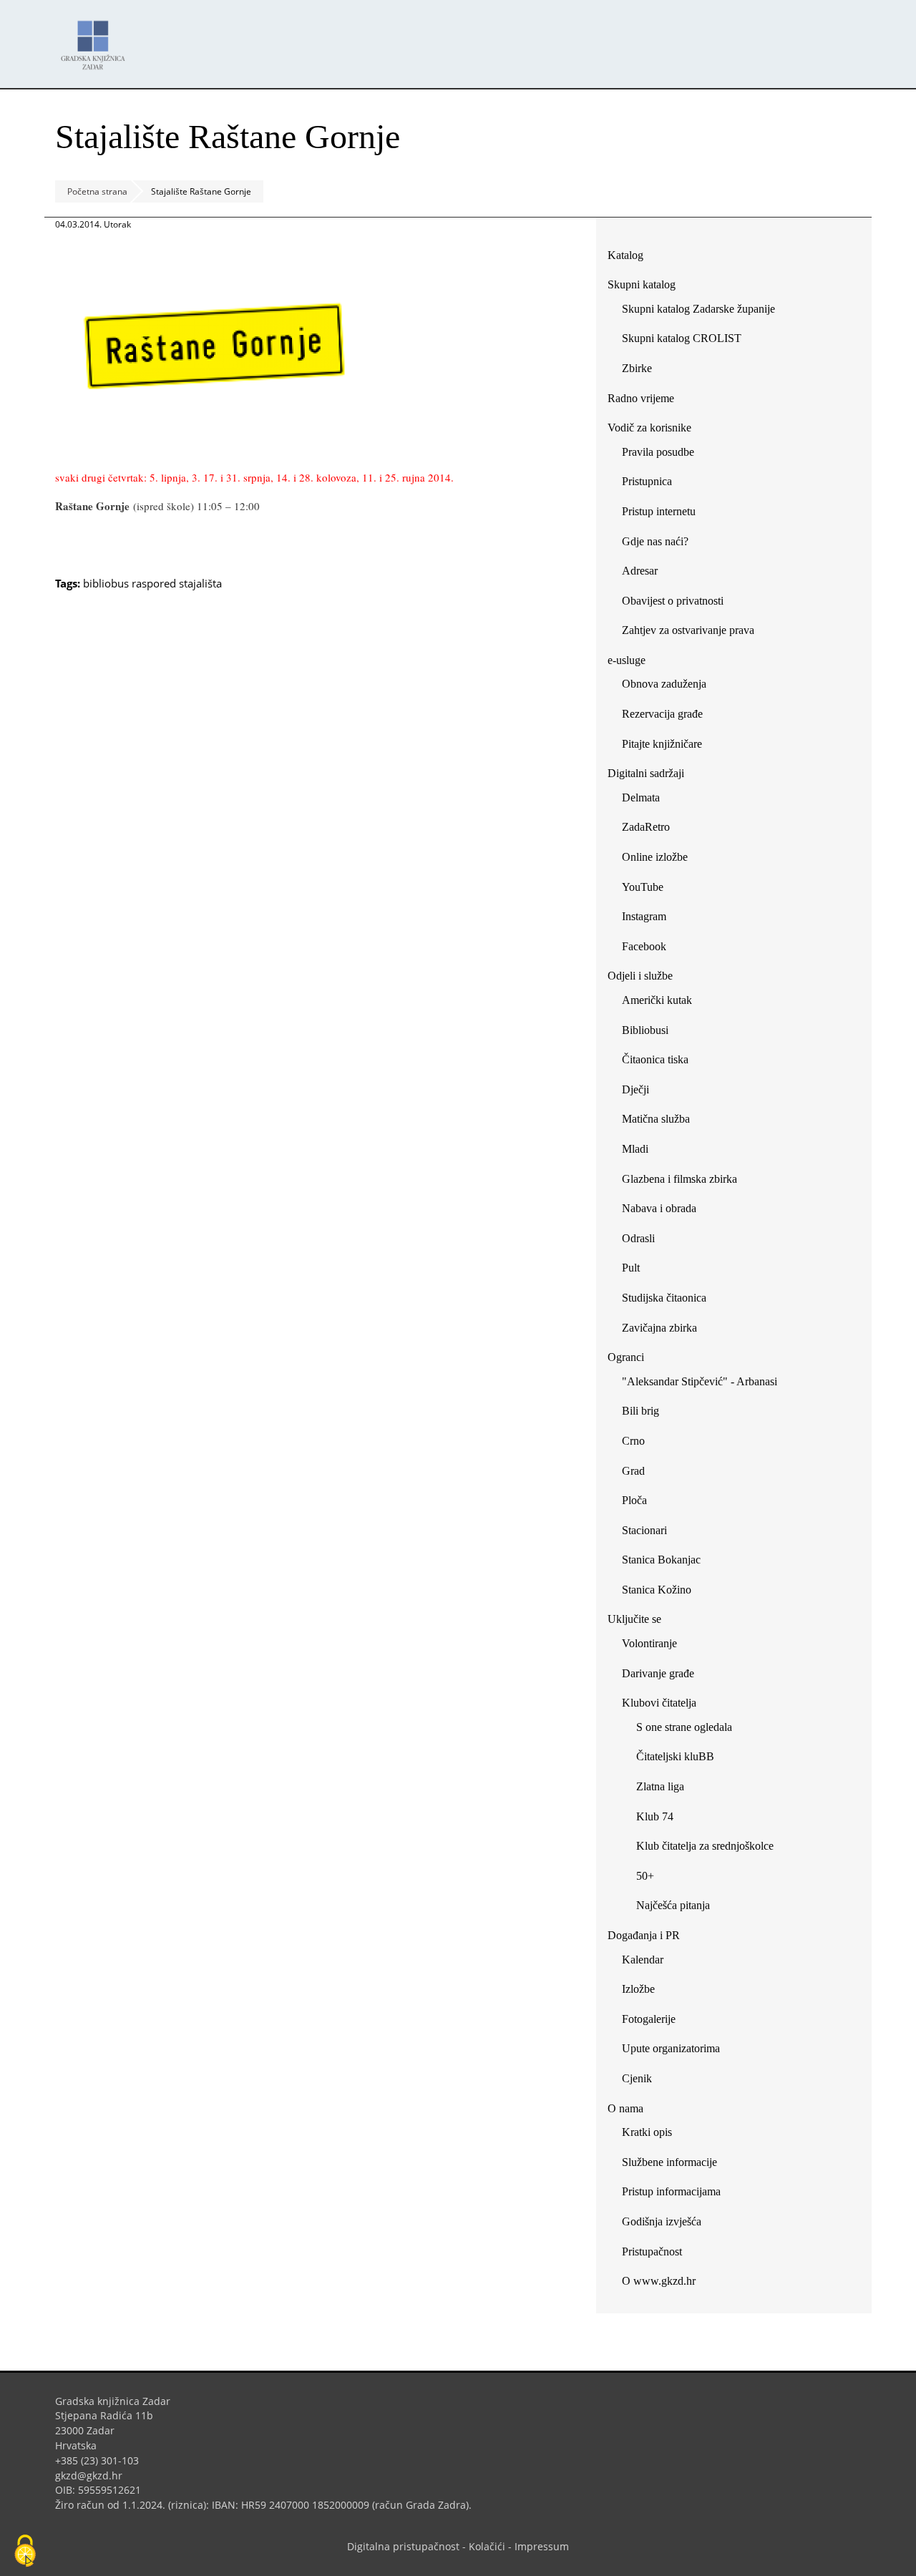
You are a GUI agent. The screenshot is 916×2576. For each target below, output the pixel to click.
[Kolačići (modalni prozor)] (25, 2552)
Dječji (635, 1089)
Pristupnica (647, 481)
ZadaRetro (646, 827)
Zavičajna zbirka (659, 1328)
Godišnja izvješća (662, 2221)
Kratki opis (647, 2132)
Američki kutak (657, 1000)
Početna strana (97, 191)
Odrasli (638, 1238)
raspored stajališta (177, 583)
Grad (633, 1471)
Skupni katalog (642, 284)
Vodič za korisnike (649, 428)
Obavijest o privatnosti (673, 601)
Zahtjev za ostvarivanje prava (688, 630)
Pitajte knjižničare (667, 747)
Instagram (649, 919)
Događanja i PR (644, 1935)
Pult (631, 1268)
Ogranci (626, 1357)
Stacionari (644, 1530)
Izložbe (638, 1989)
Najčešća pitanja (673, 1905)
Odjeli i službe (640, 976)
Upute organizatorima (671, 2048)
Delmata (646, 800)
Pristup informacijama (671, 2191)
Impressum (542, 2546)
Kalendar (643, 1960)
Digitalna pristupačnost (403, 2546)
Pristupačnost (652, 2251)
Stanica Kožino (657, 1590)
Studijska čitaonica (664, 1298)
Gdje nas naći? (655, 541)
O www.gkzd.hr (659, 2281)
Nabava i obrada (659, 1208)
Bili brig (640, 1411)
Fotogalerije (649, 2019)
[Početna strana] (97, 38)
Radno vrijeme (641, 398)
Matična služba (656, 1119)
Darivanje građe (658, 1673)
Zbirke (642, 371)
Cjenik (637, 2078)
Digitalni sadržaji (646, 773)
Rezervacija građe (662, 714)
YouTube (648, 890)
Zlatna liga (660, 1786)
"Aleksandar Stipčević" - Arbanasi (700, 1381)
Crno (633, 1441)
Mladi (635, 1149)
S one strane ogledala (684, 1727)
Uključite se (634, 1619)
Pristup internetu (659, 511)
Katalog (631, 258)
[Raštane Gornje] (216, 450)
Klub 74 (655, 1816)
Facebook (649, 949)
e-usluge (627, 660)
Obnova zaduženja (664, 684)
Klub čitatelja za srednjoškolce (705, 1846)
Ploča (634, 1500)
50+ (645, 1876)
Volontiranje (649, 1643)
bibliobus (106, 583)
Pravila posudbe (658, 452)
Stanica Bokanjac (661, 1560)
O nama (625, 2108)
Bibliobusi (645, 1030)
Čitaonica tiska (655, 1059)
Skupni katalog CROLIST (687, 341)
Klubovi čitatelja (659, 1703)
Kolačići (487, 2546)
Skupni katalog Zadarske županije (698, 309)
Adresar (640, 571)
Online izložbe (655, 857)
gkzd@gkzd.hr (94, 2475)
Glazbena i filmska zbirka (679, 1179)
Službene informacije (669, 2162)
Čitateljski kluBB (675, 1756)
